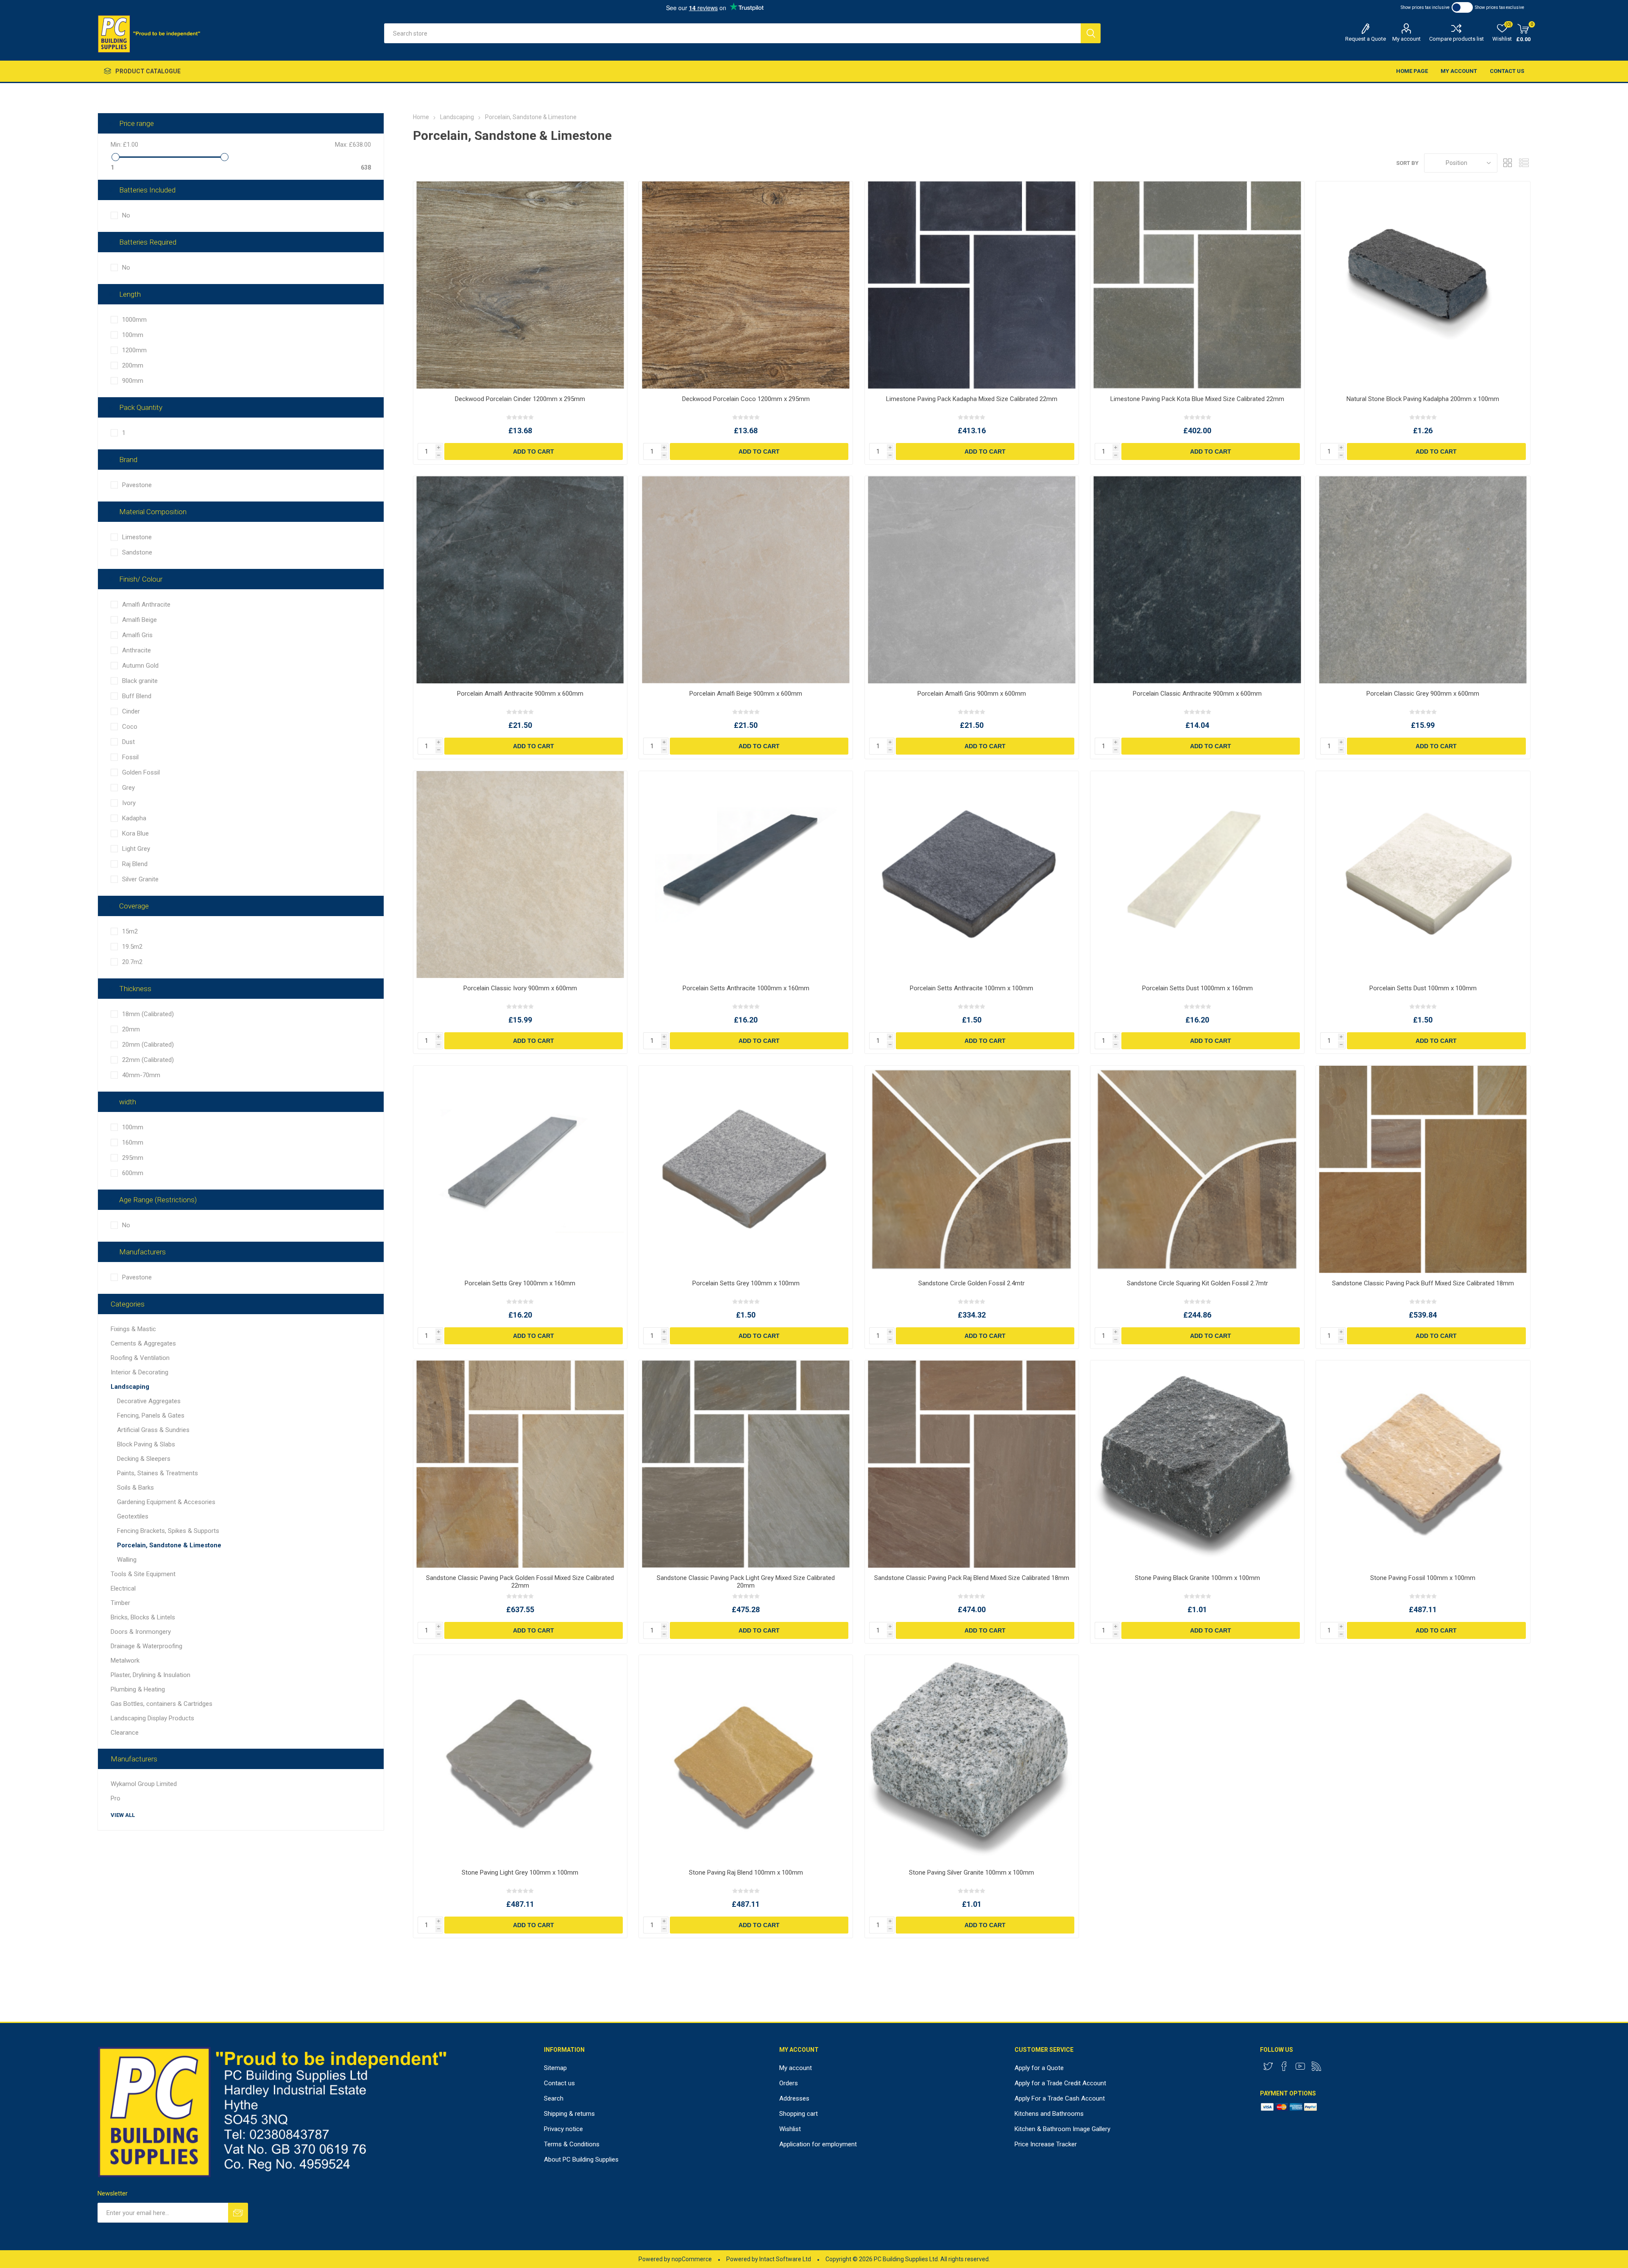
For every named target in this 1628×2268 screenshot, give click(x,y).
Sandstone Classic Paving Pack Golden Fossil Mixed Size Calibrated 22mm (520, 1582)
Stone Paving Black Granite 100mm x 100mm (1197, 1578)
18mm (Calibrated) (148, 1014)
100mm (133, 335)
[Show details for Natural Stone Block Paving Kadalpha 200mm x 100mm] (1423, 285)
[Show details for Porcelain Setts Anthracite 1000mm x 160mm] (746, 875)
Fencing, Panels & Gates (151, 1415)
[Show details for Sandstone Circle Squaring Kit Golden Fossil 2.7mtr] (1197, 1169)
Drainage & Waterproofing (146, 1646)
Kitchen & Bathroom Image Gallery (1062, 2129)
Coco (130, 727)
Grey (128, 788)
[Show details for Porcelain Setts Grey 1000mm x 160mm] (520, 1169)
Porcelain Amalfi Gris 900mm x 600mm (972, 694)
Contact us (1507, 71)
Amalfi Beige (139, 620)
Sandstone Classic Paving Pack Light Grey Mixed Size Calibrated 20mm (746, 1582)
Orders (789, 2083)
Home (421, 117)
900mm (133, 381)
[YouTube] (1300, 2066)
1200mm (134, 350)
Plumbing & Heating (138, 1689)
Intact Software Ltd (785, 2259)
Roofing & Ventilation (140, 1358)
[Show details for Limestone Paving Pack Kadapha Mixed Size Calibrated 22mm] (972, 285)
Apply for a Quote (1039, 2068)
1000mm (134, 320)
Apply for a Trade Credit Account (1060, 2083)
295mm (133, 1158)
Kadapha (134, 818)
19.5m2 (132, 947)
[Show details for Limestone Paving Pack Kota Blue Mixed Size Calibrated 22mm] (1197, 285)
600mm (133, 1173)
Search (1091, 33)
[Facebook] (1284, 2066)
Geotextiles (133, 1516)
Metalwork (125, 1661)
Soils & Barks (135, 1488)
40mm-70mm (141, 1075)
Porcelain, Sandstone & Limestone (169, 1545)
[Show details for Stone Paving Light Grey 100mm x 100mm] (520, 1759)
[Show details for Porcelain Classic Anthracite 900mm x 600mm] (1197, 580)
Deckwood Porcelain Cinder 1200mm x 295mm (520, 399)
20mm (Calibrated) (148, 1045)
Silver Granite (140, 879)
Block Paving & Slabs (146, 1444)
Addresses (794, 2098)
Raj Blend (135, 864)
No (126, 215)
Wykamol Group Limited (144, 1784)
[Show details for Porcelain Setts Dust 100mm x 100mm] (1423, 875)
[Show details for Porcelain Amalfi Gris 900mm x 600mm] (972, 580)
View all (123, 1815)
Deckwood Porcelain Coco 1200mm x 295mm (746, 399)
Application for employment (818, 2144)
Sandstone (137, 552)
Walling (127, 1560)
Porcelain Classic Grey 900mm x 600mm (1423, 694)
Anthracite (137, 650)
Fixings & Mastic (133, 1329)
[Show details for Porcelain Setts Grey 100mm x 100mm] (746, 1169)
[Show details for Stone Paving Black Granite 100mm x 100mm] (1197, 1464)
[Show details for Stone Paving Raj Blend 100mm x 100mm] (746, 1759)
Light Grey (136, 849)
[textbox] (732, 33)
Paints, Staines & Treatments (158, 1473)
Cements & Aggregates (143, 1343)
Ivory (129, 803)
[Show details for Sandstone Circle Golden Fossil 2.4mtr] (972, 1169)
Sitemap (555, 2068)
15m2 (130, 931)
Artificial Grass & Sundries (153, 1430)
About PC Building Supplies (581, 2159)
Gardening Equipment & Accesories (166, 1502)
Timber (120, 1603)
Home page (1412, 71)
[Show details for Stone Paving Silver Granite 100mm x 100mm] (972, 1759)
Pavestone (137, 485)
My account (1406, 39)
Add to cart (534, 451)
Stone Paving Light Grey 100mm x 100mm (520, 1872)
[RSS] (1316, 2066)
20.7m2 (132, 962)
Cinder (131, 711)
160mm (133, 1142)
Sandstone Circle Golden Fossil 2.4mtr (972, 1283)
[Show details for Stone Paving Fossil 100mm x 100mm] (1423, 1464)
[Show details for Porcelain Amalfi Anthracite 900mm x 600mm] (520, 580)
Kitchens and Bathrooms (1049, 2114)
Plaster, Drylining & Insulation (151, 1675)
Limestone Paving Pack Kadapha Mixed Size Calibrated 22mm (972, 399)
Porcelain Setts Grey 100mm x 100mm (746, 1283)
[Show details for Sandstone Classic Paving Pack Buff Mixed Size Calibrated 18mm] (1423, 1169)
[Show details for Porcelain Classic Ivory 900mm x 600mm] (520, 875)
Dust (128, 742)
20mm (131, 1029)
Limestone (137, 537)
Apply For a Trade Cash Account (1060, 2098)
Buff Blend (137, 696)
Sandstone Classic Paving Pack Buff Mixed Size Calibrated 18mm (1423, 1283)
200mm (133, 365)
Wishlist (790, 2129)
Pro (116, 1798)
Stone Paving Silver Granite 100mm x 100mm (972, 1872)
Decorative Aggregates (149, 1401)
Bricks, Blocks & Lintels (143, 1617)
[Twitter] (1268, 2066)
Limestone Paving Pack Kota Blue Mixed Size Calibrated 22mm (1197, 399)
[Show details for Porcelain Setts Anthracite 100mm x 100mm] (972, 875)
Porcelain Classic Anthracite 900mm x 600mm (1197, 694)
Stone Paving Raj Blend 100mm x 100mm (746, 1872)
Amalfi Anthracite (146, 605)
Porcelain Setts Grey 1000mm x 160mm (520, 1283)
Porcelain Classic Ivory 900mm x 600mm (520, 988)
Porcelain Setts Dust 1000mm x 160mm (1197, 988)
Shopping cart (799, 2114)
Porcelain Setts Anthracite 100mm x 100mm (972, 988)
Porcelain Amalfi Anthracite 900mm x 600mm (520, 694)
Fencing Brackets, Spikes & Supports (168, 1531)
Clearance (125, 1733)
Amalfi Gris (137, 635)
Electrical (123, 1588)
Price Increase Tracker (1046, 2144)
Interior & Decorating (139, 1372)
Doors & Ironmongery (141, 1632)
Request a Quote (1366, 39)
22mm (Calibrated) (148, 1060)
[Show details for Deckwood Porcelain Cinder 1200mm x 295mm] (520, 285)
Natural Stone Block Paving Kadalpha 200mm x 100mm (1423, 399)
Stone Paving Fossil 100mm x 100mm (1423, 1578)
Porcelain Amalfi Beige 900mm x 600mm (746, 694)
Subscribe (238, 2213)
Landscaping (130, 1387)
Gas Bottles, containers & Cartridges (162, 1704)
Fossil (130, 757)
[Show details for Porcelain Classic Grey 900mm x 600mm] (1423, 580)
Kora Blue (135, 833)
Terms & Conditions (572, 2144)
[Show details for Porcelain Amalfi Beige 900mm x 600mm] (746, 580)
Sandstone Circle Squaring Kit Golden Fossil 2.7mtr (1197, 1283)
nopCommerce (692, 2259)
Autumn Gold (140, 666)
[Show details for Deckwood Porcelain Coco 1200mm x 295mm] (746, 285)
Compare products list (1457, 39)
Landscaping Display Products (152, 1718)
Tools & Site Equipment (143, 1574)
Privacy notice (563, 2129)
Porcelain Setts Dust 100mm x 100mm (1423, 988)
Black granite (140, 681)
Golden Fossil (141, 772)
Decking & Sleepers (144, 1459)
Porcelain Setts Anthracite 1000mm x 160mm (746, 988)
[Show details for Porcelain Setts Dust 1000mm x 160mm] (1197, 875)
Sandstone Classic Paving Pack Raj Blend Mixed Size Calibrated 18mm (972, 1578)
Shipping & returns (569, 2114)
